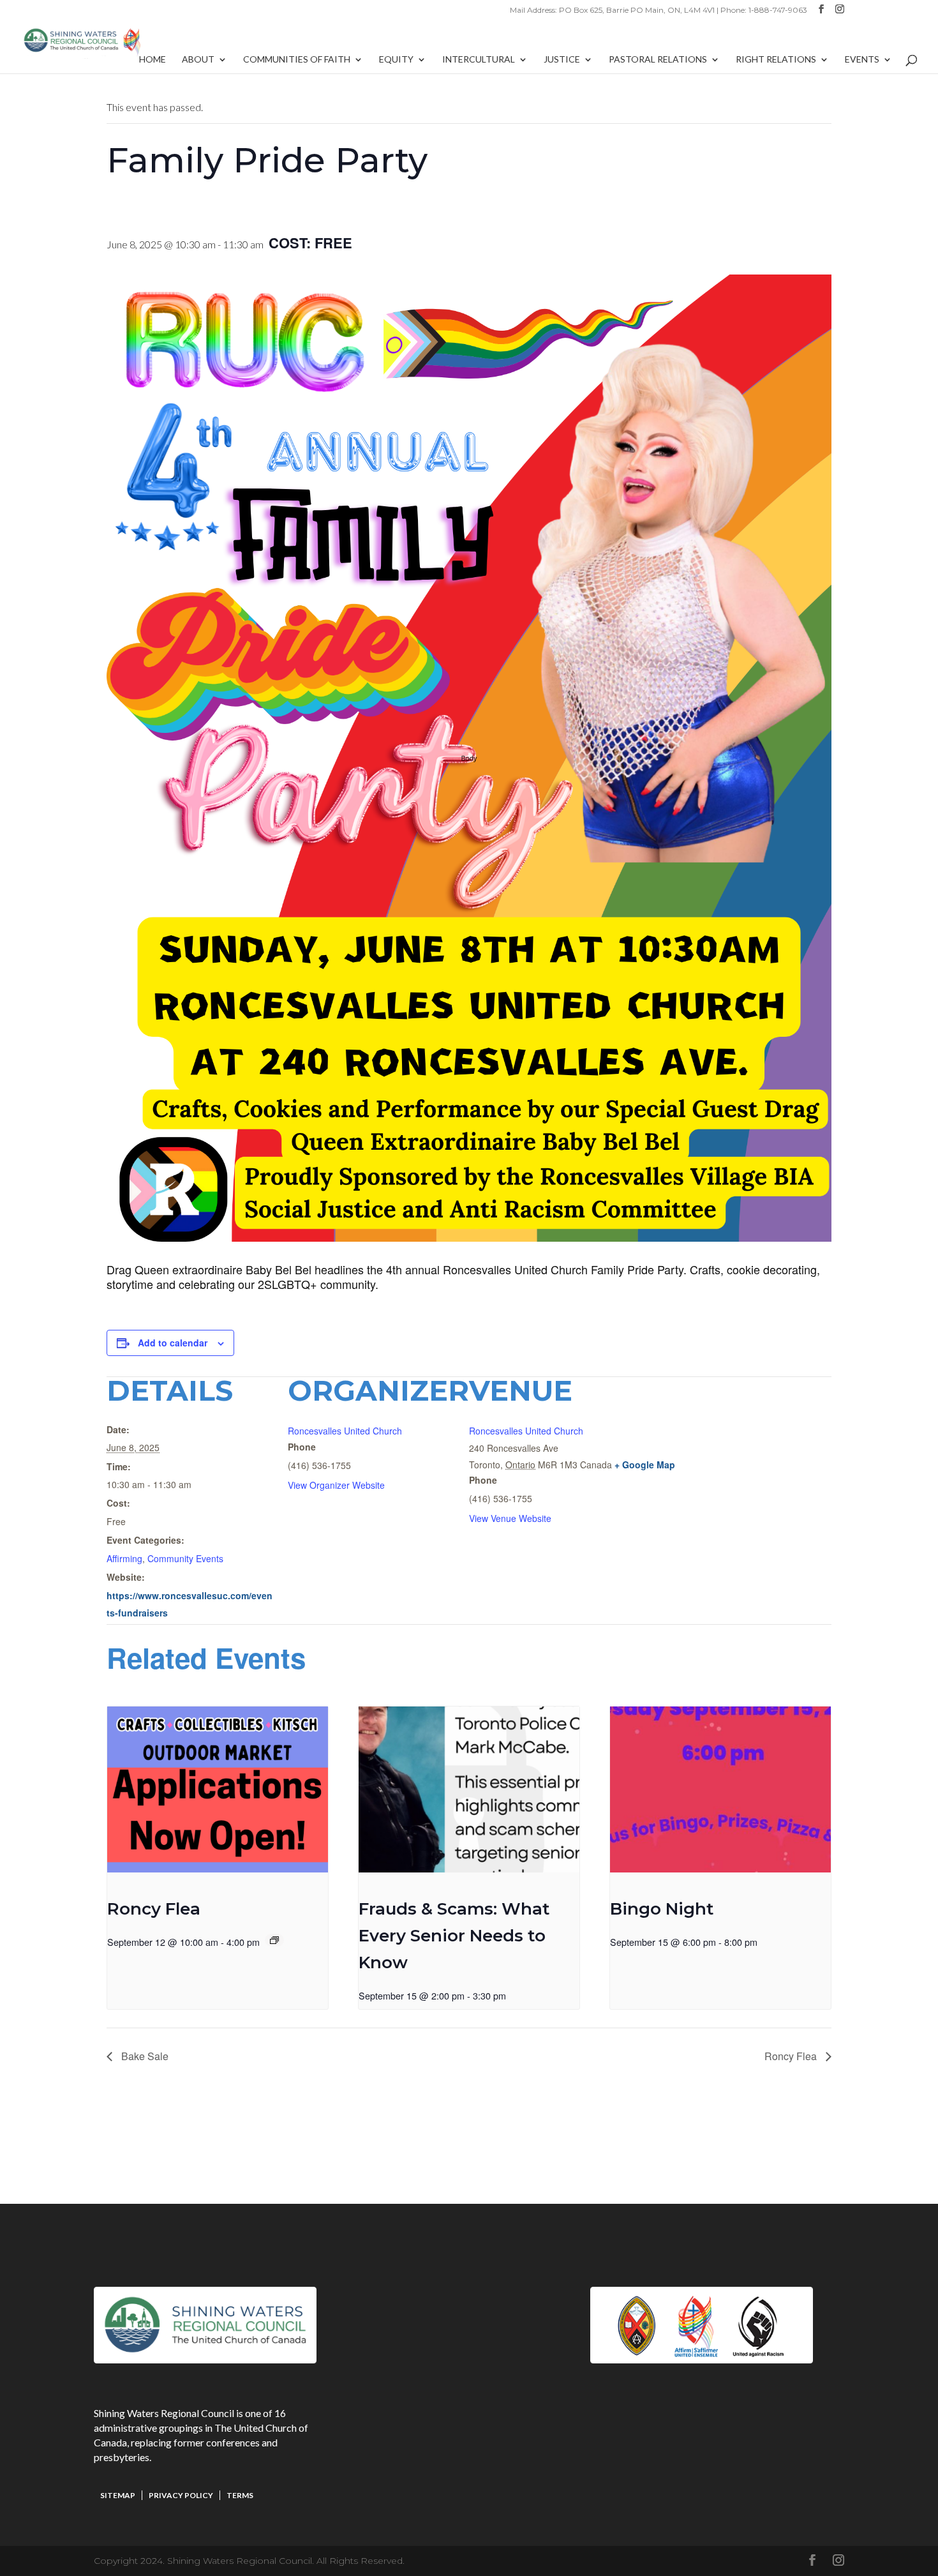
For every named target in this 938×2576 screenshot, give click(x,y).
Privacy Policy (181, 2495)
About (198, 60)
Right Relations (776, 60)
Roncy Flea (154, 1909)
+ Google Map (645, 1465)
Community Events (185, 1558)
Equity (396, 60)
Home (153, 60)
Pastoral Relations (658, 60)
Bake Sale (144, 2056)
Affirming (124, 1558)
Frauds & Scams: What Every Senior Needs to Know (454, 1936)
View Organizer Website (336, 1485)
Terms (240, 2495)
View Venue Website (510, 1518)
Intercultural (479, 60)
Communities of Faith (297, 60)
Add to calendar (173, 1343)
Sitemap (118, 2495)
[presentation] (218, 1789)
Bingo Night (662, 1909)
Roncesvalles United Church (345, 1431)
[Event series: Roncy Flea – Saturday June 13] (274, 1940)
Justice (562, 60)
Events (862, 60)
